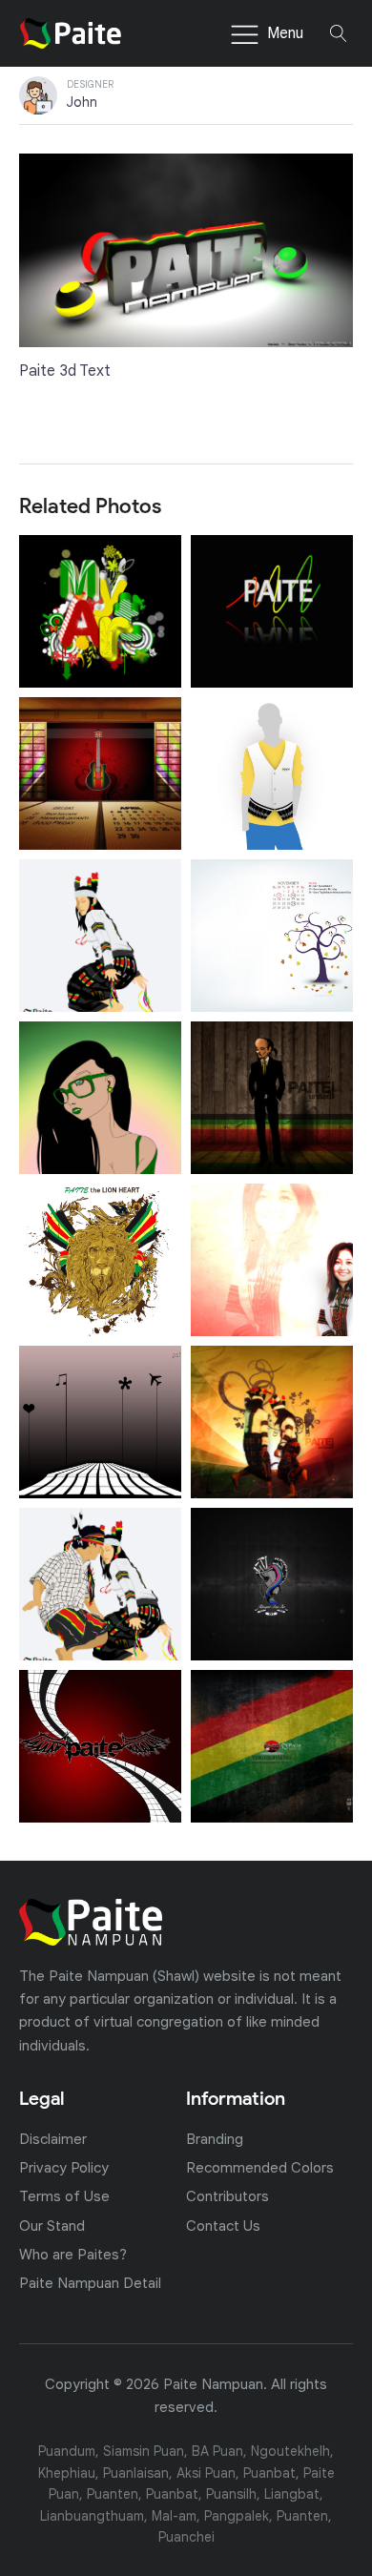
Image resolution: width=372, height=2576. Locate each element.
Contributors (227, 2196)
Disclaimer (53, 2139)
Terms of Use (64, 2196)
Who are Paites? (73, 2254)
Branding (215, 2139)
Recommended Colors (260, 2167)
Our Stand (52, 2226)
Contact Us (223, 2226)
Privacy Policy (64, 2167)
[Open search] (339, 33)
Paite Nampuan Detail (90, 2283)
